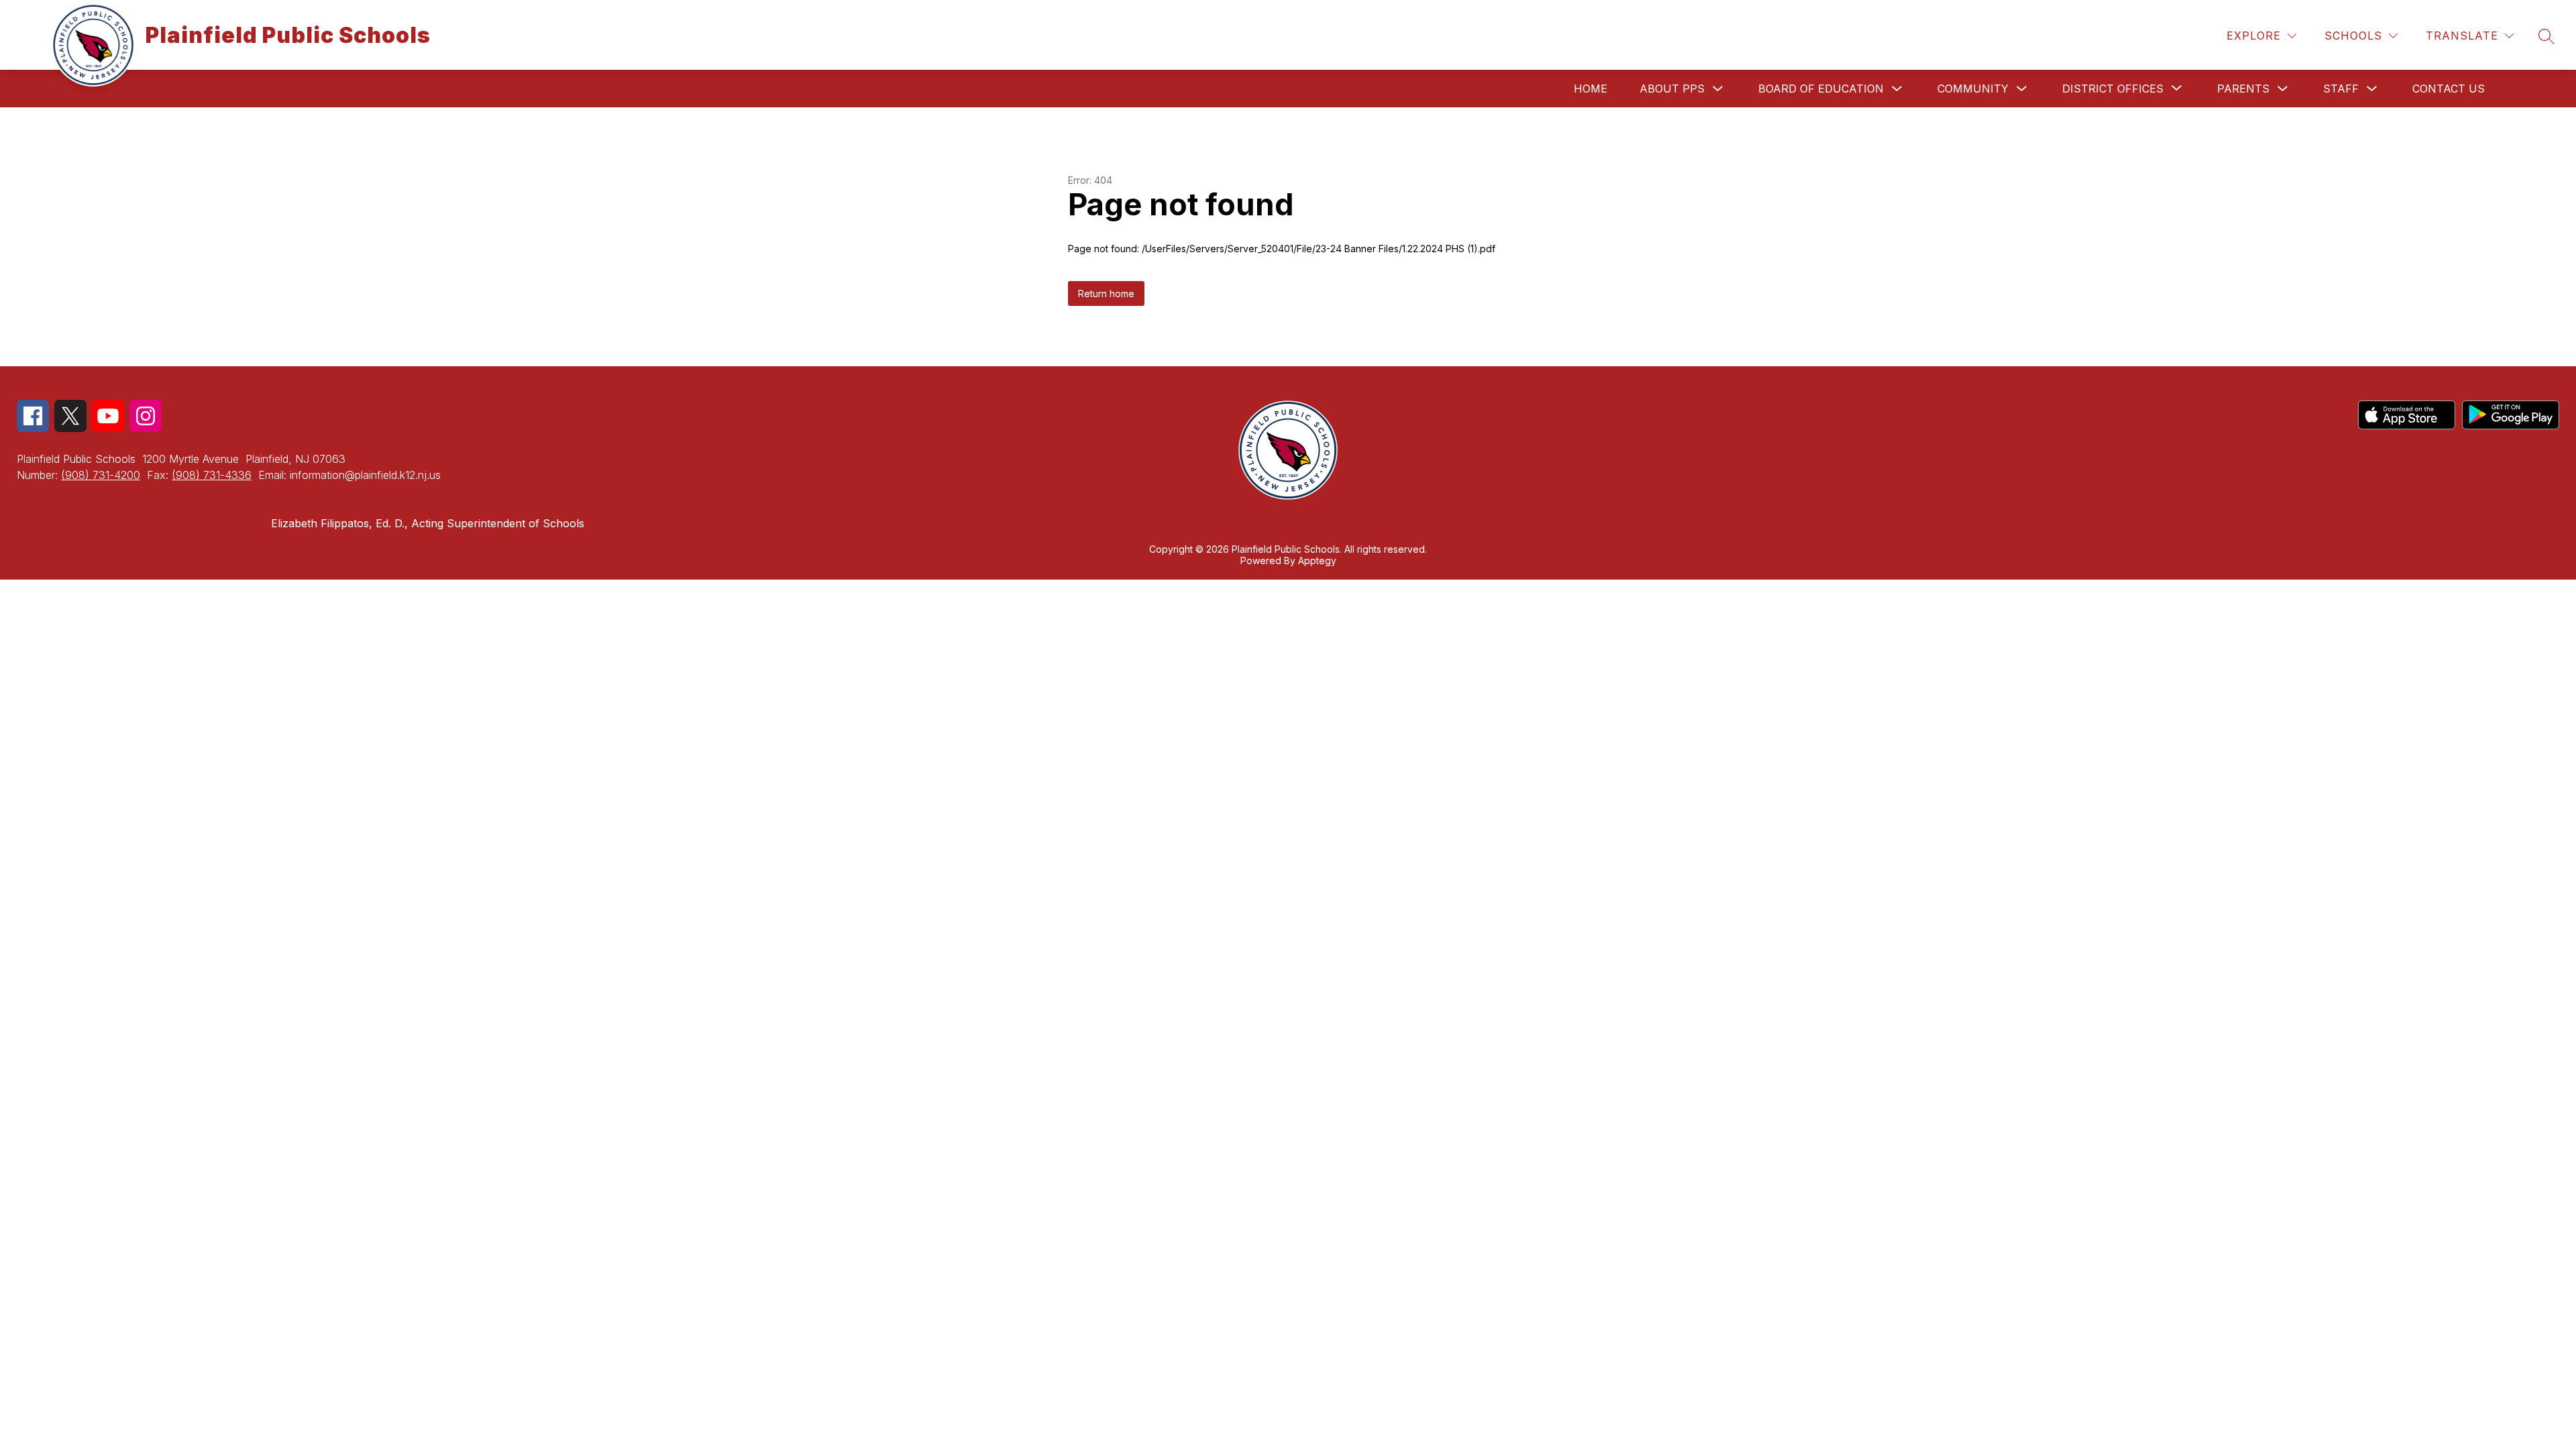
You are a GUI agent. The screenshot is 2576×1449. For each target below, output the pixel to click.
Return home (1106, 293)
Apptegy (1317, 560)
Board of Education (1821, 89)
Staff (2341, 89)
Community (1973, 89)
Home (1591, 89)
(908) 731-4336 (212, 475)
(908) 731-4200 (101, 475)
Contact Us (2449, 89)
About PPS (1672, 89)
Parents (2243, 89)
